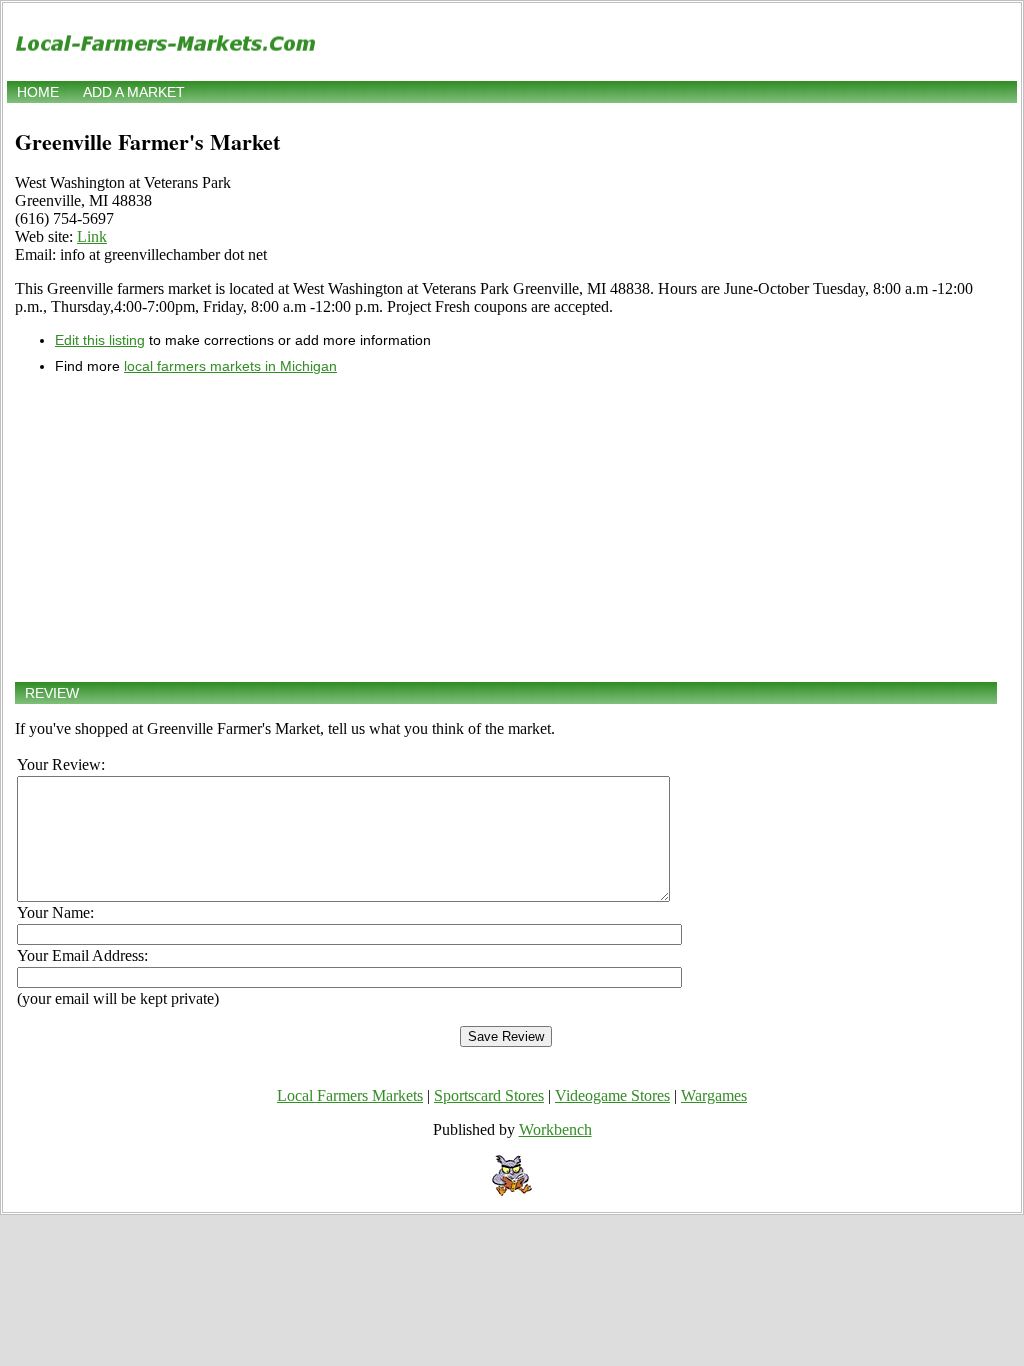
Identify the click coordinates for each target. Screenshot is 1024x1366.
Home (38, 92)
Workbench (555, 1129)
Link (92, 236)
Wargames (714, 1095)
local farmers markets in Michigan (230, 366)
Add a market (134, 92)
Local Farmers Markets (350, 1095)
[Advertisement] (506, 528)
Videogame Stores (612, 1095)
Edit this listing (100, 340)
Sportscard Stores (489, 1095)
